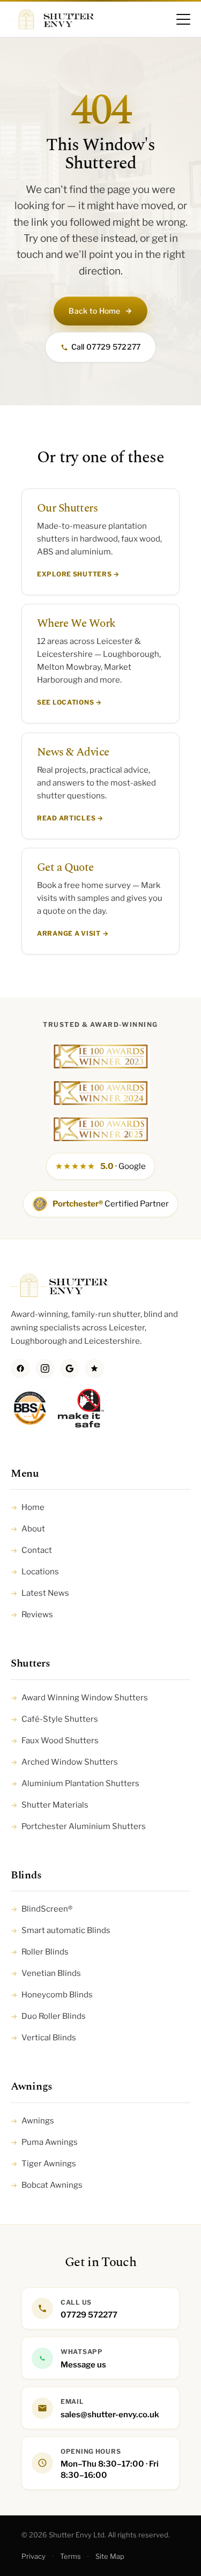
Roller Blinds (40, 1952)
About (28, 1529)
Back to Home (94, 311)
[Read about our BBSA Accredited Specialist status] (30, 1413)
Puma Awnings (44, 2142)
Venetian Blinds (46, 1973)
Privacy (33, 2556)
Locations (35, 1572)
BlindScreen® (42, 1909)
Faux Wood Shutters (55, 1741)
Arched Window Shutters (64, 1762)
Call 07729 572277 (106, 347)
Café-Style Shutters (54, 1719)
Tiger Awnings (43, 2164)
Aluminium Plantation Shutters (75, 1783)
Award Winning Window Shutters (79, 1698)
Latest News (40, 1593)
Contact (31, 1550)
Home (28, 1507)
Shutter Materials (50, 1805)
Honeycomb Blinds (52, 1995)
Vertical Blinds (43, 2038)
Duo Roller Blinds (48, 2016)
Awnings (32, 2121)
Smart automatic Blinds (61, 1930)
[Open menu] (183, 19)
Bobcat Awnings (47, 2185)
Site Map (110, 2556)
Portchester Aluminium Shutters (78, 1826)
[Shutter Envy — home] (52, 19)
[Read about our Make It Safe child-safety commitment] (81, 1413)
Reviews (32, 1615)
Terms (70, 2556)
